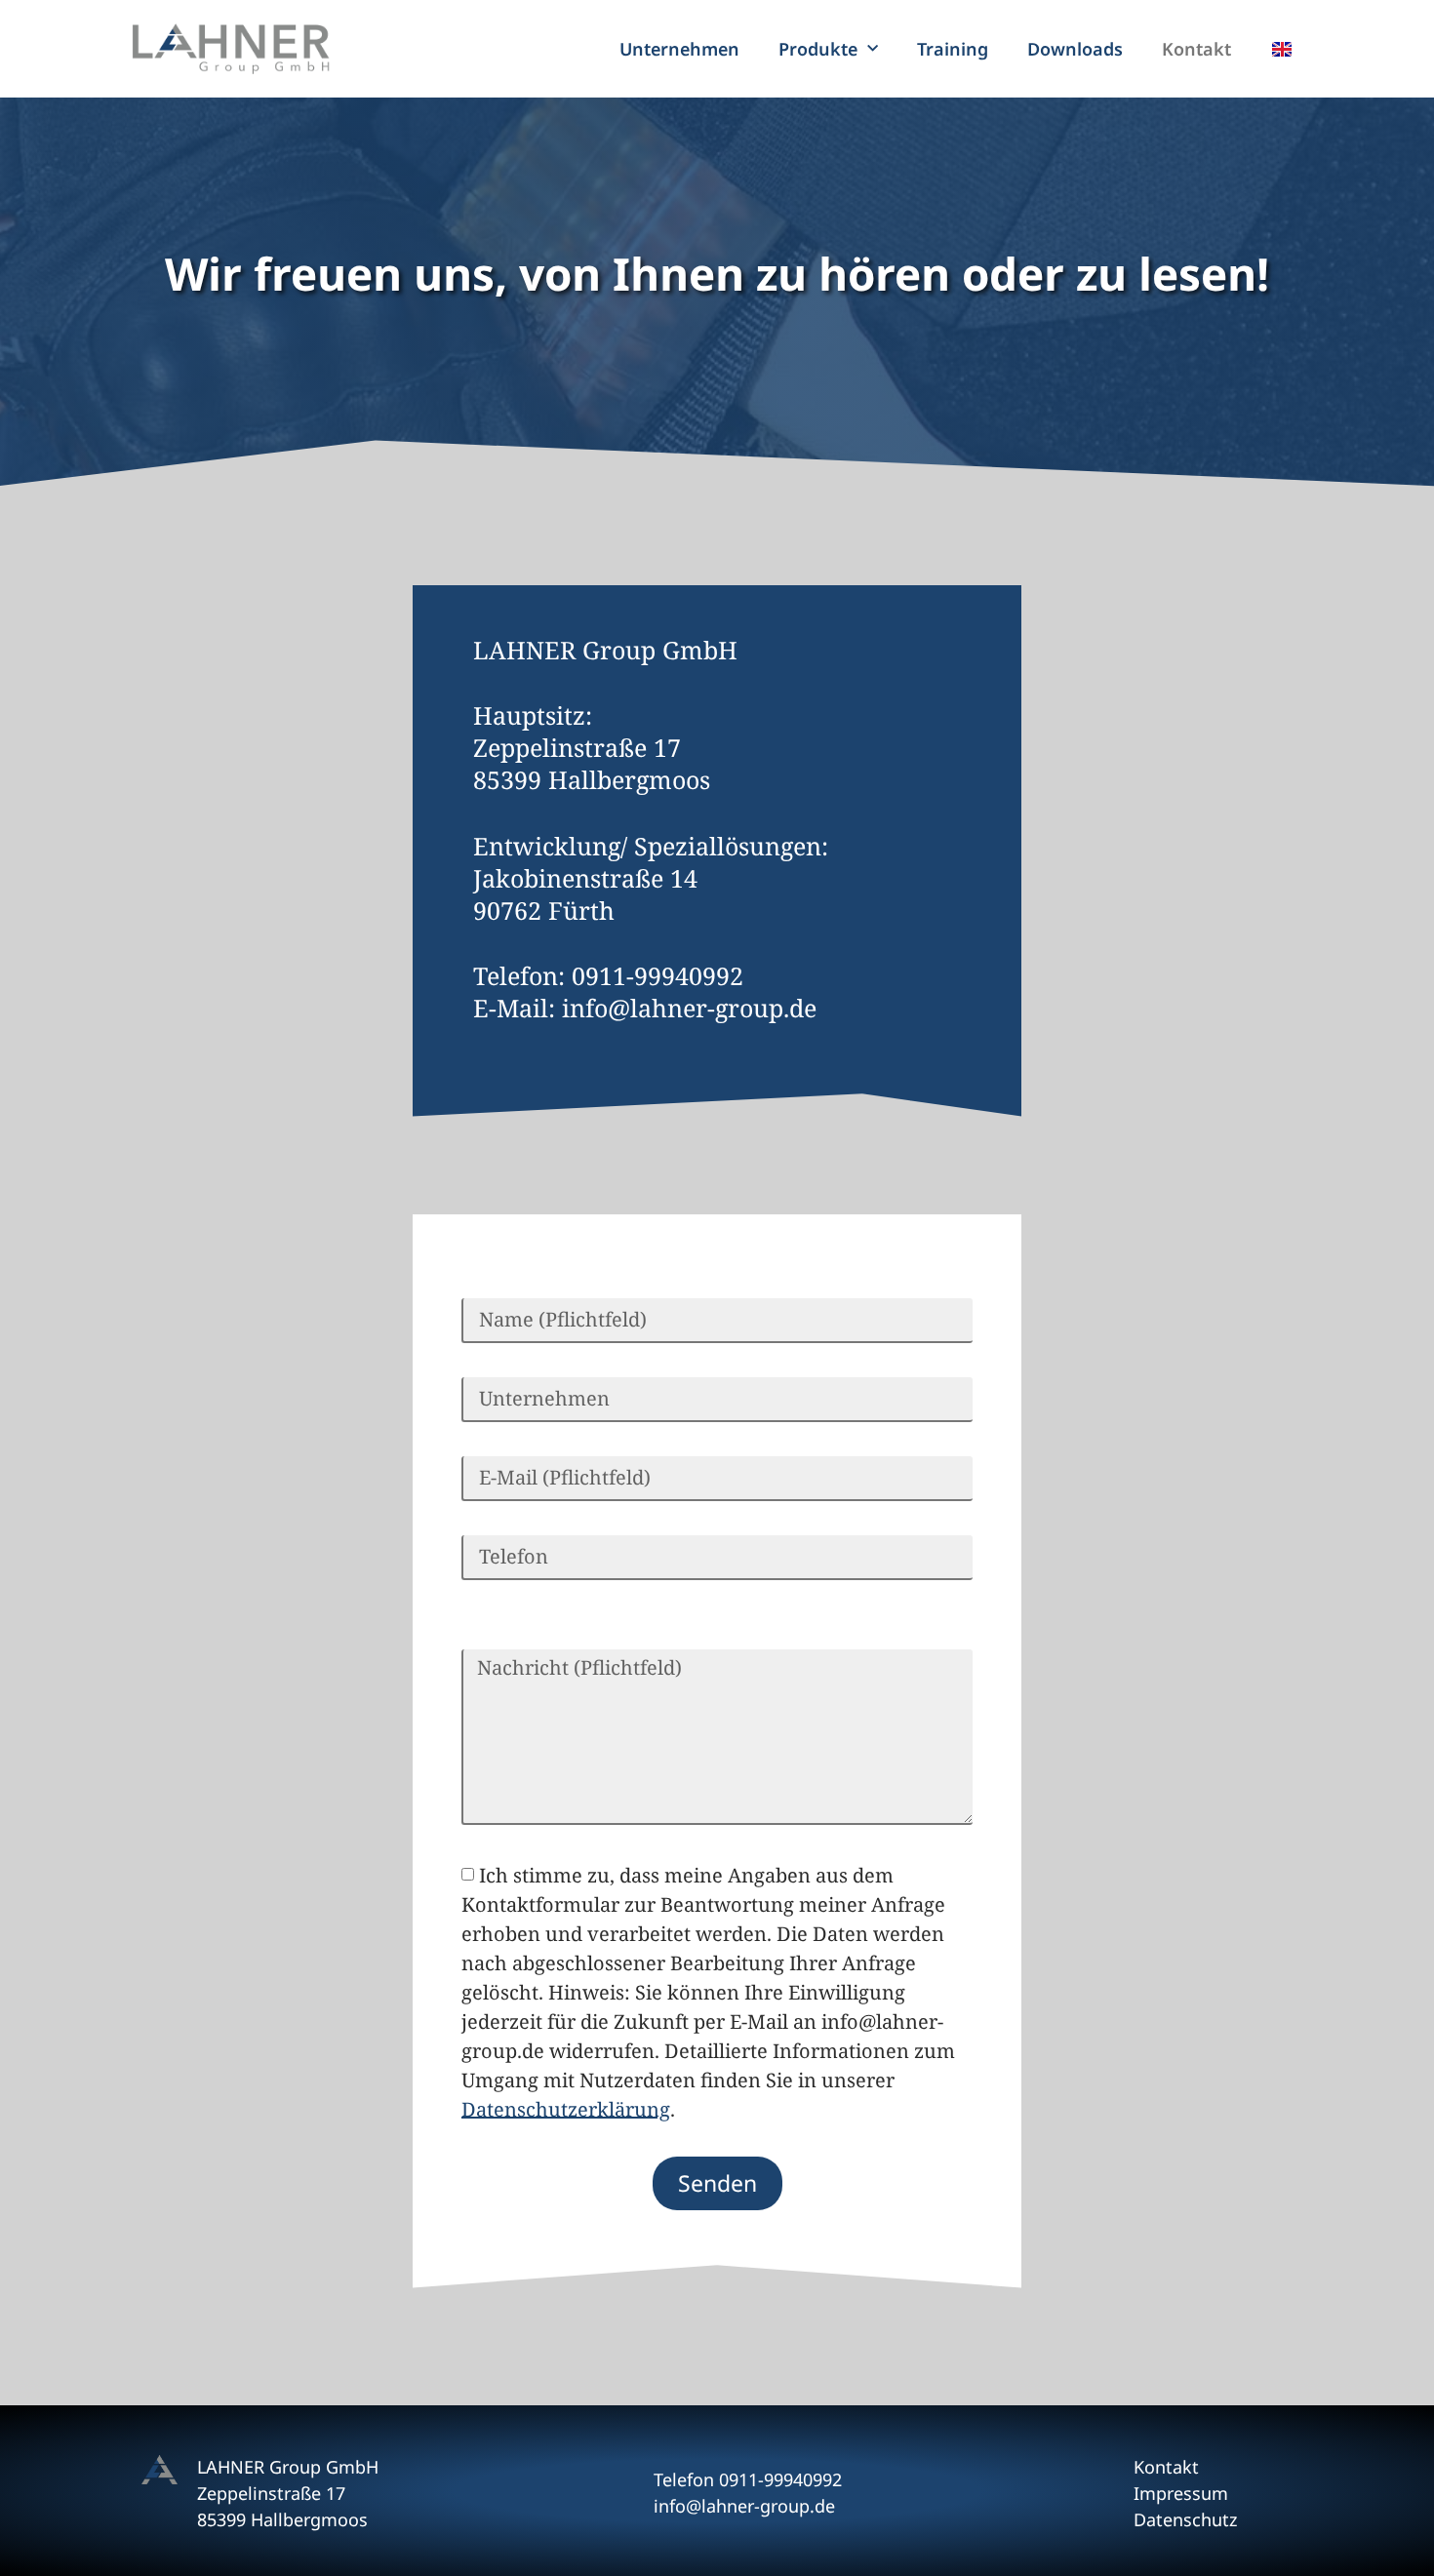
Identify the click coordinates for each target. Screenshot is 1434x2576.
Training (953, 49)
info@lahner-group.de (689, 1008)
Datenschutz (1185, 2519)
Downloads (1075, 49)
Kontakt (1196, 49)
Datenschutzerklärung (566, 2108)
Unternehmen (679, 49)
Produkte (818, 49)
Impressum (1181, 2493)
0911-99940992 (657, 975)
